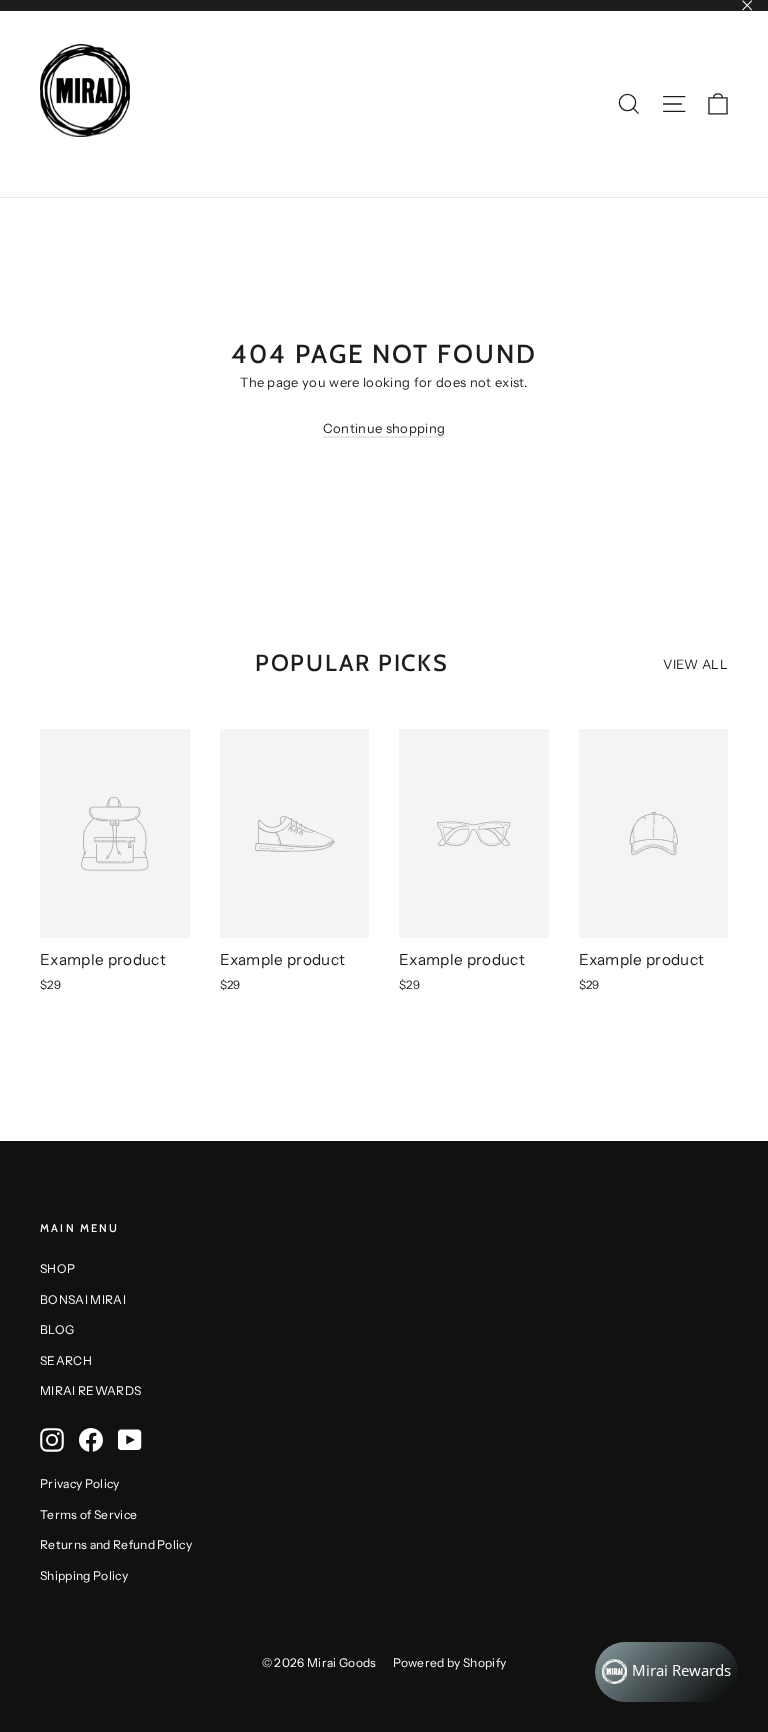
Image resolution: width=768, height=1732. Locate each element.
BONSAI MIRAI (83, 1299)
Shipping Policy (84, 1575)
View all (695, 664)
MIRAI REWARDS (90, 1390)
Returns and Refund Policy (116, 1544)
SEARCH (66, 1360)
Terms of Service (88, 1514)
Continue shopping (384, 428)
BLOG (57, 1329)
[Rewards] (666, 1672)
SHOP (57, 1268)
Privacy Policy (80, 1483)
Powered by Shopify (450, 1662)
